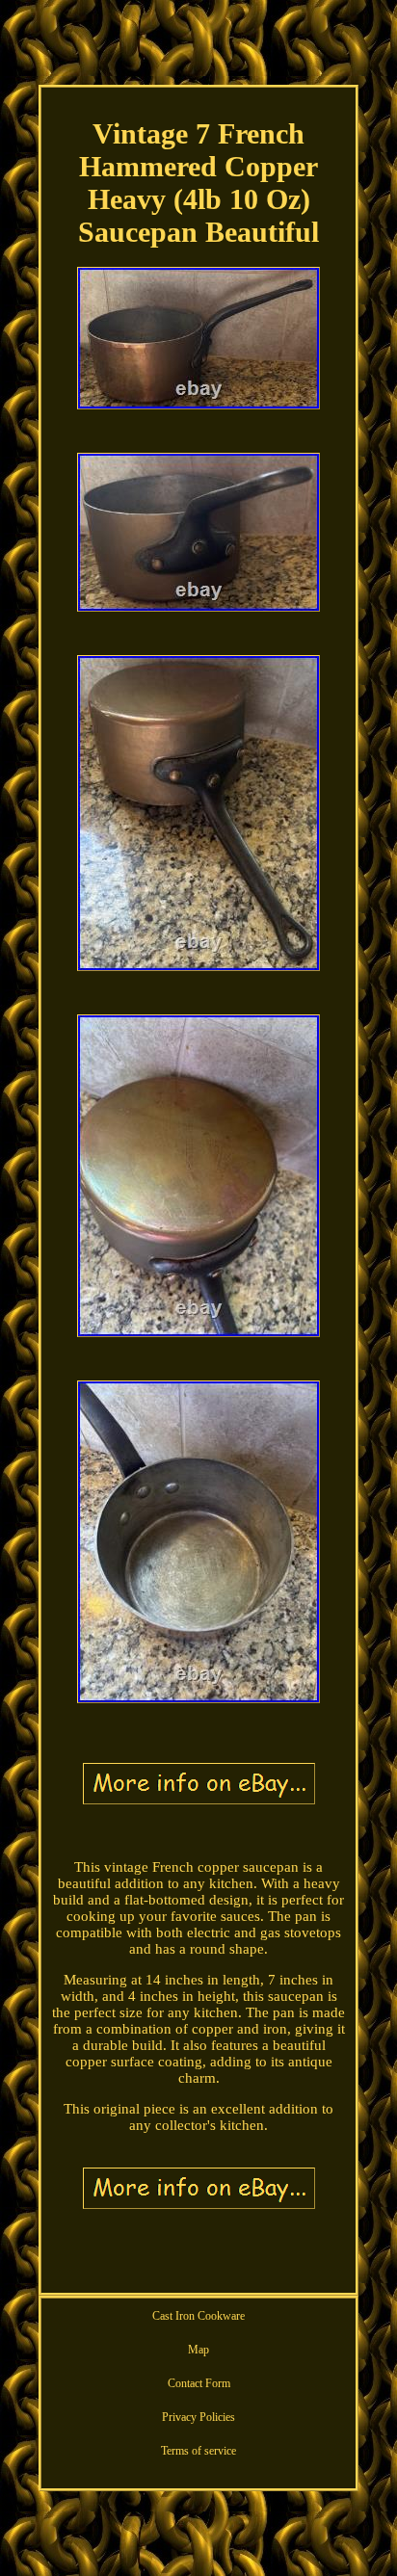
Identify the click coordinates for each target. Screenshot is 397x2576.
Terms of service (198, 2451)
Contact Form (199, 2383)
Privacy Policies (198, 2417)
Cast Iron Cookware (198, 2316)
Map (198, 2350)
